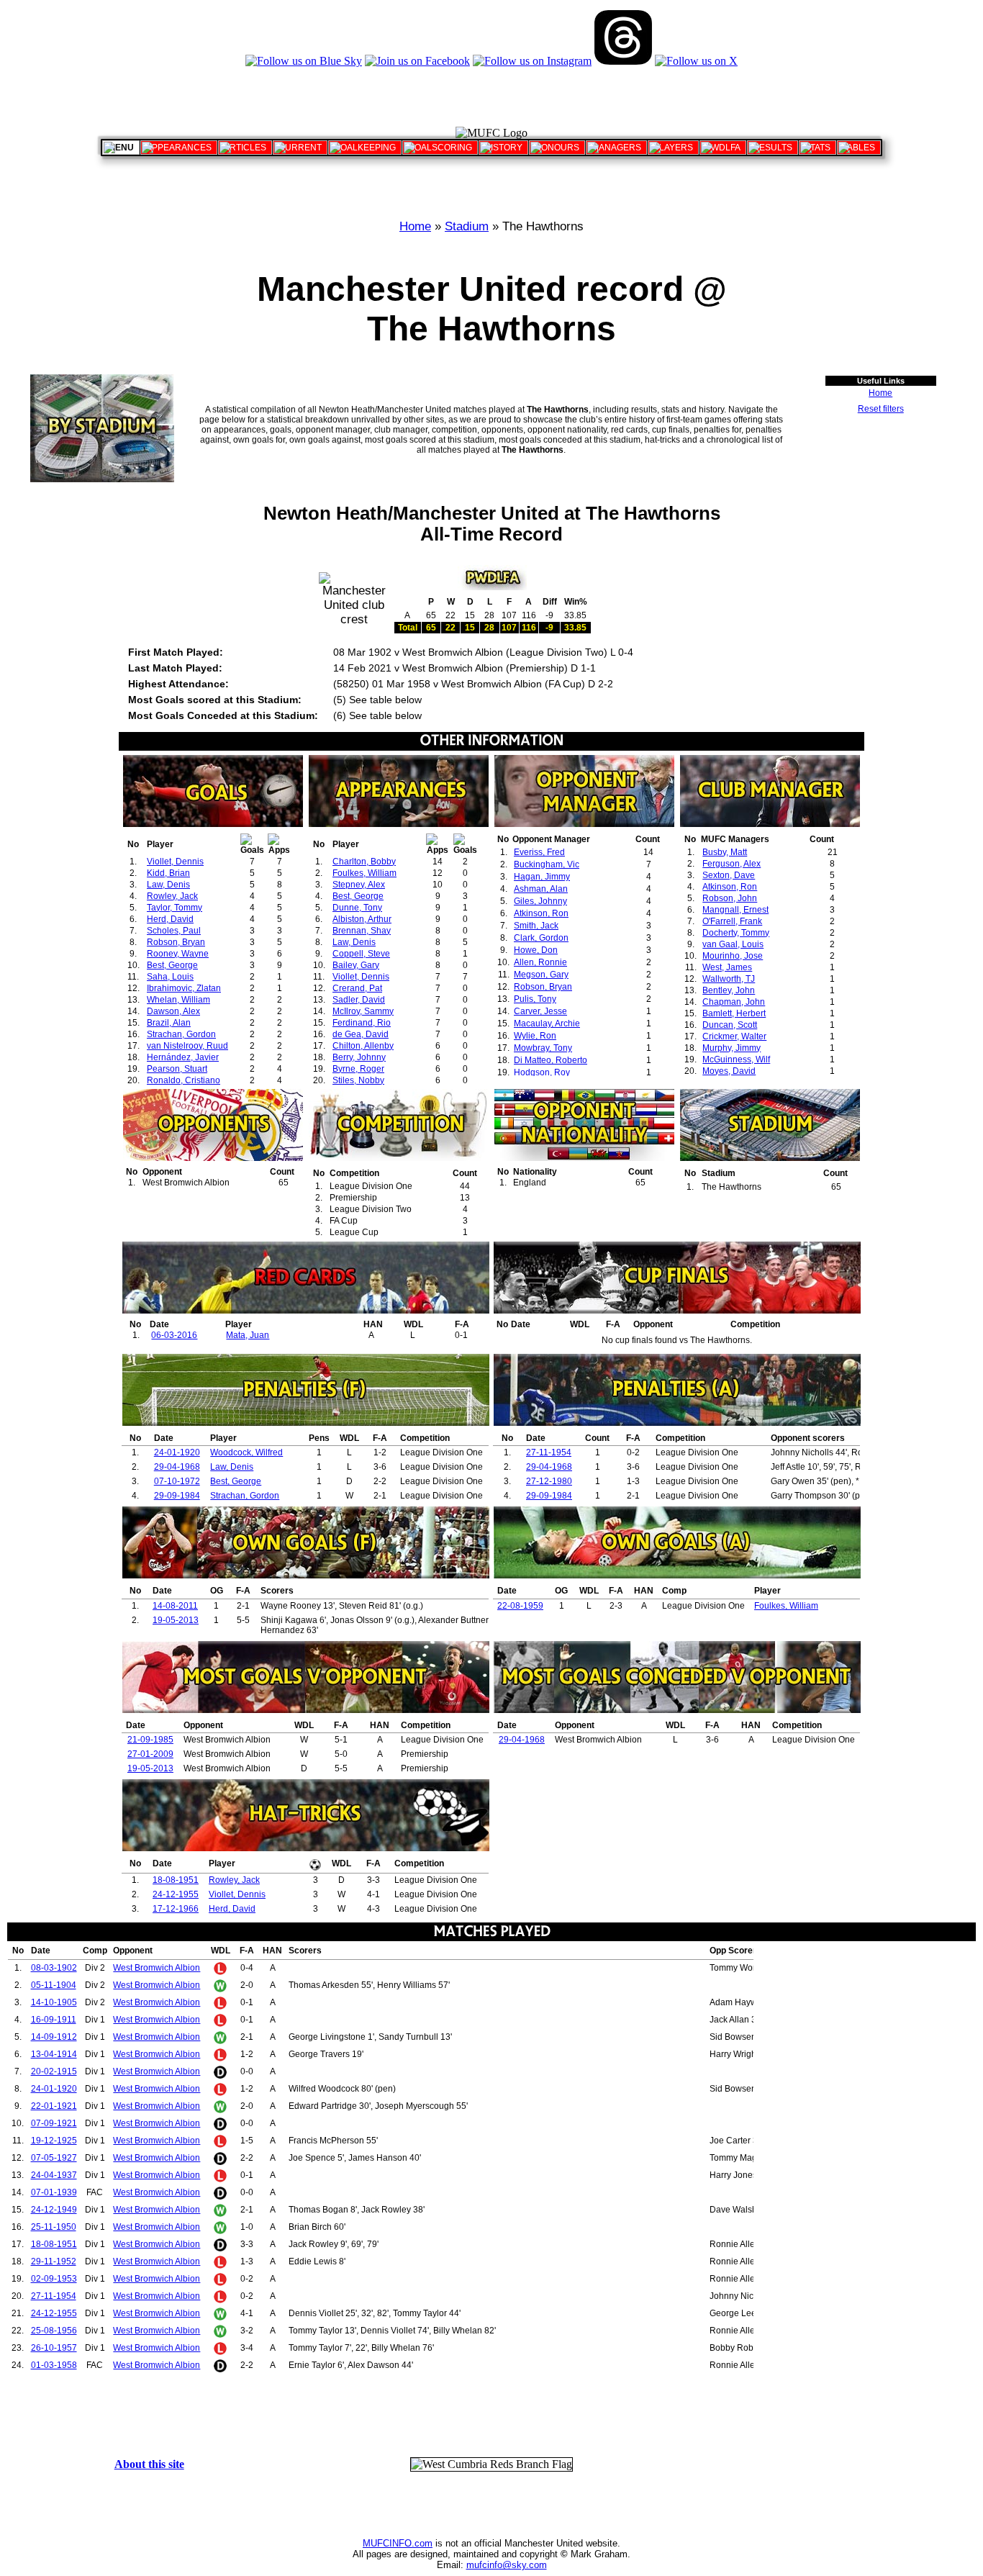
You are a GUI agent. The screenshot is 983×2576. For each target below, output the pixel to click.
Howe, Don (536, 950)
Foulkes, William (364, 873)
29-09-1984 (177, 1496)
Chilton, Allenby (363, 1046)
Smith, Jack (536, 926)
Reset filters (881, 409)
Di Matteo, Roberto (551, 1060)
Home (415, 226)
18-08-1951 (176, 1880)
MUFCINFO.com (398, 2543)
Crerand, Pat (357, 988)
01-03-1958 (54, 2365)
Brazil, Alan (169, 1023)
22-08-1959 (520, 1606)
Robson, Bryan (176, 942)
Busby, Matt (725, 852)
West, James (727, 967)
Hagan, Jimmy (542, 877)
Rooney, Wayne (178, 954)
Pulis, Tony (535, 999)
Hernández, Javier (183, 1057)
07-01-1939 (54, 2192)
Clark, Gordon (541, 938)
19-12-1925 (54, 2141)
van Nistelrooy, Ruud (187, 1046)
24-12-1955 (176, 1894)
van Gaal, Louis (733, 944)
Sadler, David (359, 1000)
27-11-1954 (549, 1452)
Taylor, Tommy (175, 908)
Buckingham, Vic (547, 864)
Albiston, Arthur (362, 919)
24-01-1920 (177, 1452)
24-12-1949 (54, 2210)
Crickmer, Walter (734, 1036)
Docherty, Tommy (736, 933)
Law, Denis (168, 885)
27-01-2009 (150, 1754)
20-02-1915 (54, 2071)
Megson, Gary (541, 975)
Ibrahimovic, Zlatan (184, 988)
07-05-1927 (54, 2158)
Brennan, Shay (362, 931)
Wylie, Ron (535, 1036)
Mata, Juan (248, 1335)
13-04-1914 (54, 2054)
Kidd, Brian (168, 873)
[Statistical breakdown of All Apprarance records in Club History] (179, 148)
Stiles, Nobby (358, 1080)
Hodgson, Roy (542, 1072)
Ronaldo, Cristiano (184, 1080)
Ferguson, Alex (731, 864)
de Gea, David (361, 1034)
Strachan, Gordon (181, 1034)
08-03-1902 (54, 1968)
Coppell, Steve (361, 954)
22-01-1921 (54, 2106)
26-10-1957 (54, 2348)
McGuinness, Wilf (736, 1059)
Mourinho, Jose (733, 956)
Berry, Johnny (359, 1057)
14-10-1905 (54, 2002)
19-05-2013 (176, 1620)
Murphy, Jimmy (731, 1048)
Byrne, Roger (358, 1069)
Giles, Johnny (540, 901)
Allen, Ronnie (540, 962)
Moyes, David (729, 1071)
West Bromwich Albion (157, 1968)
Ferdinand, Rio (362, 1023)
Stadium (467, 226)
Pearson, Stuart (177, 1069)
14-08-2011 (175, 1606)
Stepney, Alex (359, 885)
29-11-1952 (54, 2261)
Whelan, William (178, 1000)
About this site (149, 2464)
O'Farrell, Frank (732, 921)
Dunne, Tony (357, 908)
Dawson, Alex (173, 1011)
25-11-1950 (54, 2227)
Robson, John (730, 898)
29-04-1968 (177, 1467)
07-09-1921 (54, 2123)
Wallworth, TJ (729, 979)
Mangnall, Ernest (735, 910)
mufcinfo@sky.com (507, 2565)
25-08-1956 (54, 2331)
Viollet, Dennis (175, 862)
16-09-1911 (54, 2020)
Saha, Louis (170, 977)
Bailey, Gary (356, 965)
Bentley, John (729, 990)
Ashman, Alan (541, 889)
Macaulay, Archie (547, 1023)
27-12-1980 (549, 1481)
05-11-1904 (54, 1985)
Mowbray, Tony (543, 1048)
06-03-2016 (174, 1335)
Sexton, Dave (729, 875)
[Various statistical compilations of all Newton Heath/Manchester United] (817, 148)
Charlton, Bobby (364, 862)
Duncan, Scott (730, 1025)
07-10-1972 (177, 1481)
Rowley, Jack (172, 896)
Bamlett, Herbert (734, 1013)
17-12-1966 (176, 1909)
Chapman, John (734, 1002)
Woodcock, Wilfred (246, 1452)
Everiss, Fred (539, 852)
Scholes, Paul (174, 931)
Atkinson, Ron (541, 913)
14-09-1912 (54, 2037)
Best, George (172, 965)
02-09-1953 (54, 2279)
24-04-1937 (54, 2175)
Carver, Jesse (540, 1011)
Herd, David (170, 919)
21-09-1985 (150, 1740)
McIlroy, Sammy (363, 1011)
